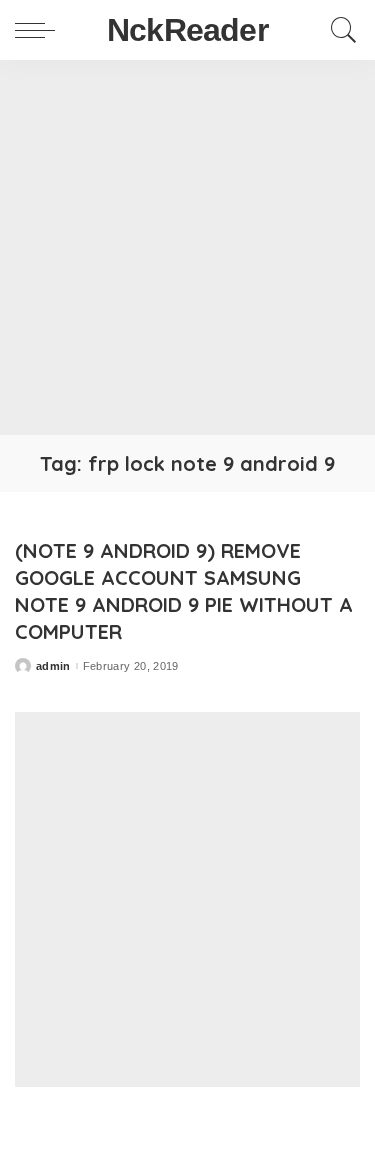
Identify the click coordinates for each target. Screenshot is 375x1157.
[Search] (339, 30)
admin (53, 666)
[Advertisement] (187, 247)
